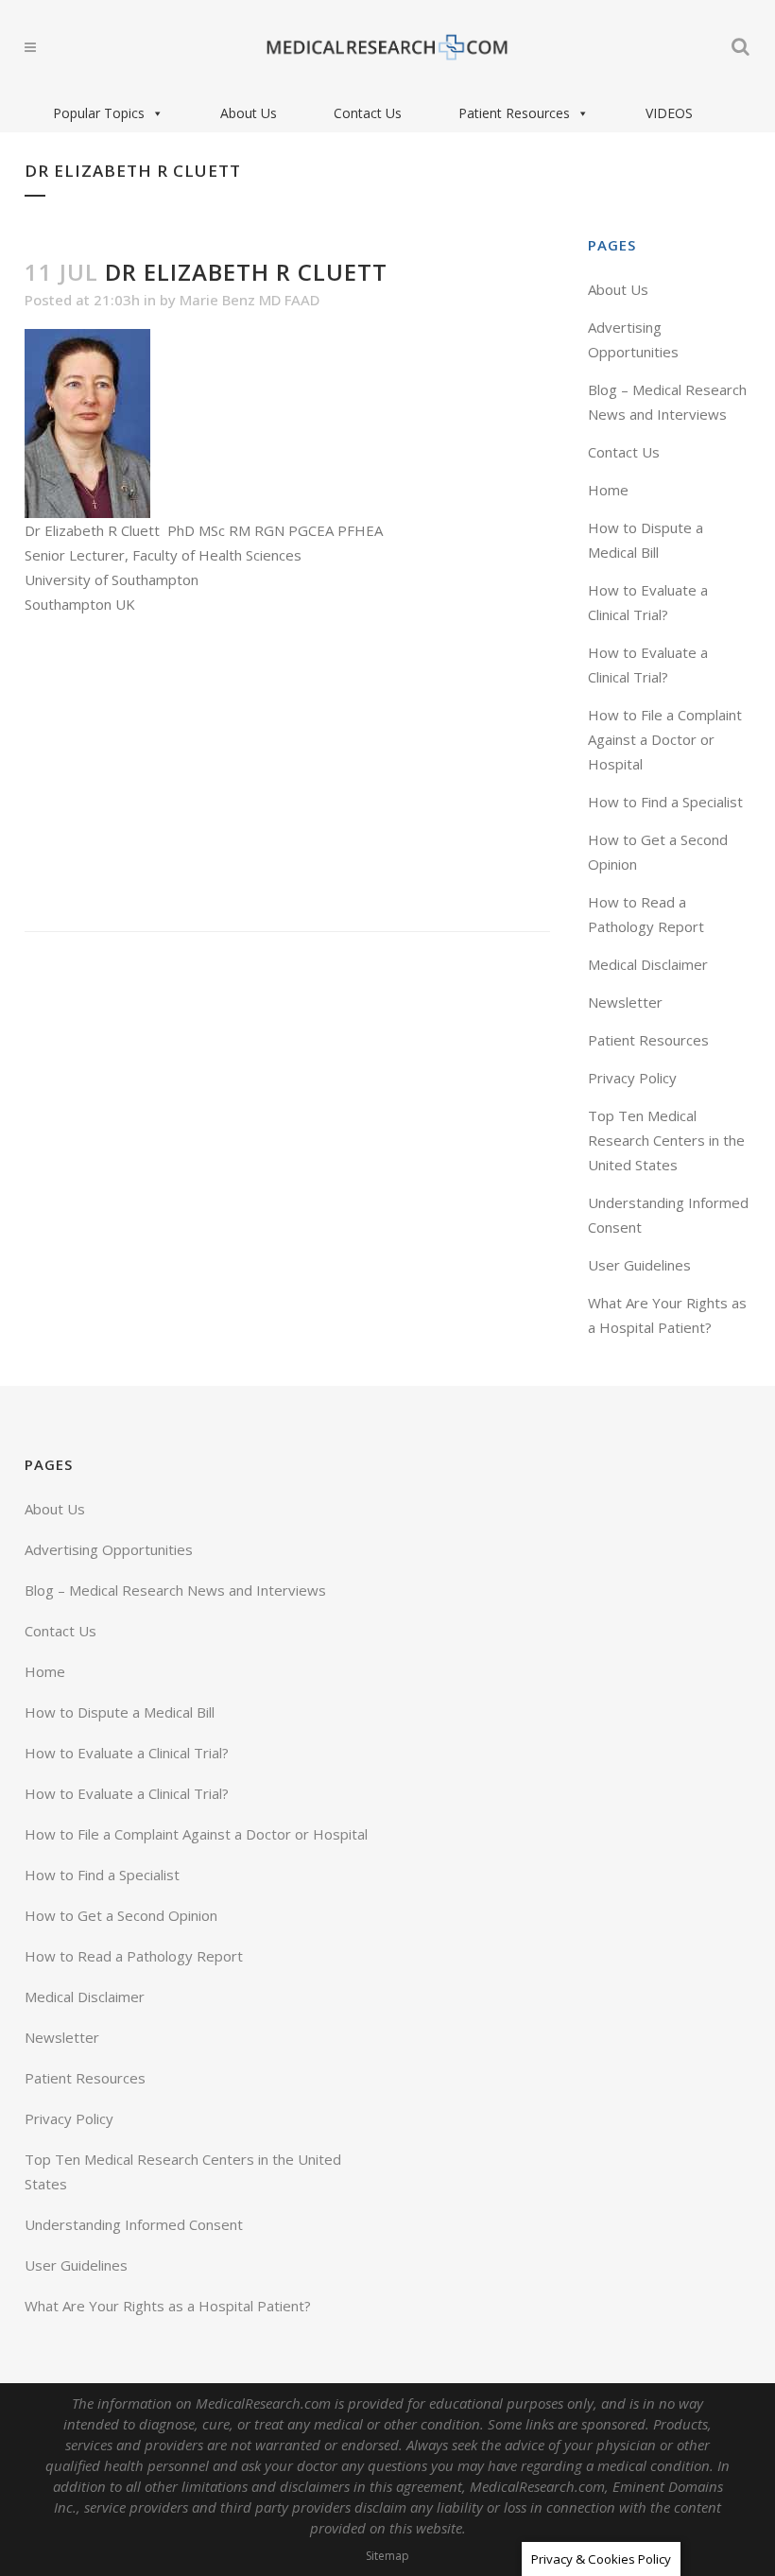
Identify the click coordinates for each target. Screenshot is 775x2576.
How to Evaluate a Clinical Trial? (127, 1753)
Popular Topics (99, 113)
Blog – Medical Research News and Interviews (175, 1590)
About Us (249, 113)
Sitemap (387, 2556)
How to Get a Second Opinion (121, 1915)
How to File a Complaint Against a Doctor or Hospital (665, 739)
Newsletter (625, 1002)
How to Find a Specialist (665, 802)
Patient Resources (514, 113)
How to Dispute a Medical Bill (120, 1712)
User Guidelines (639, 1265)
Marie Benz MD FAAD (250, 300)
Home (608, 490)
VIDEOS (669, 113)
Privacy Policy (632, 1078)
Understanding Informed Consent (134, 2224)
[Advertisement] (287, 774)
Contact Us (368, 113)
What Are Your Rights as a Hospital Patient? (168, 2306)
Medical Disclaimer (648, 964)
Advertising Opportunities (109, 1549)
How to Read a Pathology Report (134, 1956)
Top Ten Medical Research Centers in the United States (666, 1140)
